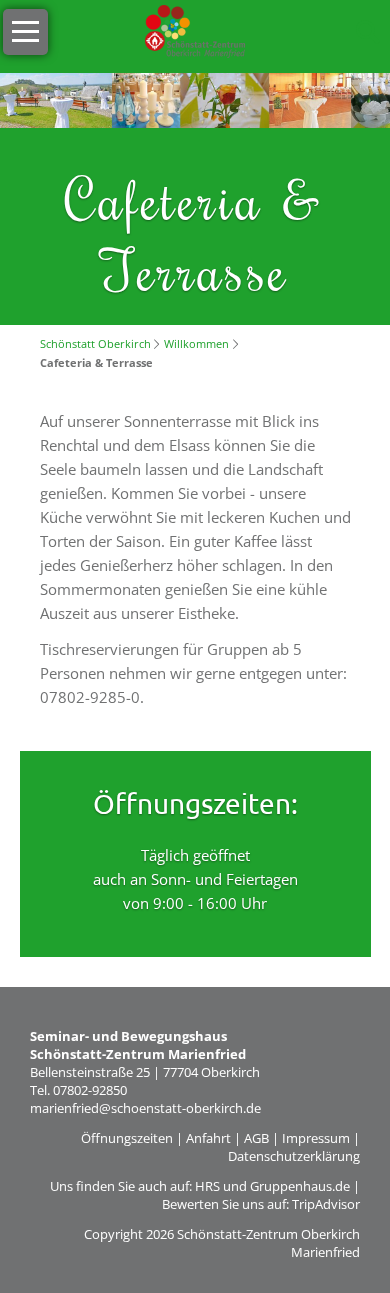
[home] (194, 30)
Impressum (316, 1138)
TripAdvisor (326, 1204)
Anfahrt (208, 1138)
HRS (207, 1186)
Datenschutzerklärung (294, 1156)
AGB (256, 1138)
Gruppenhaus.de (300, 1186)
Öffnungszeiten (127, 1138)
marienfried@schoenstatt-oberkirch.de (145, 1108)
